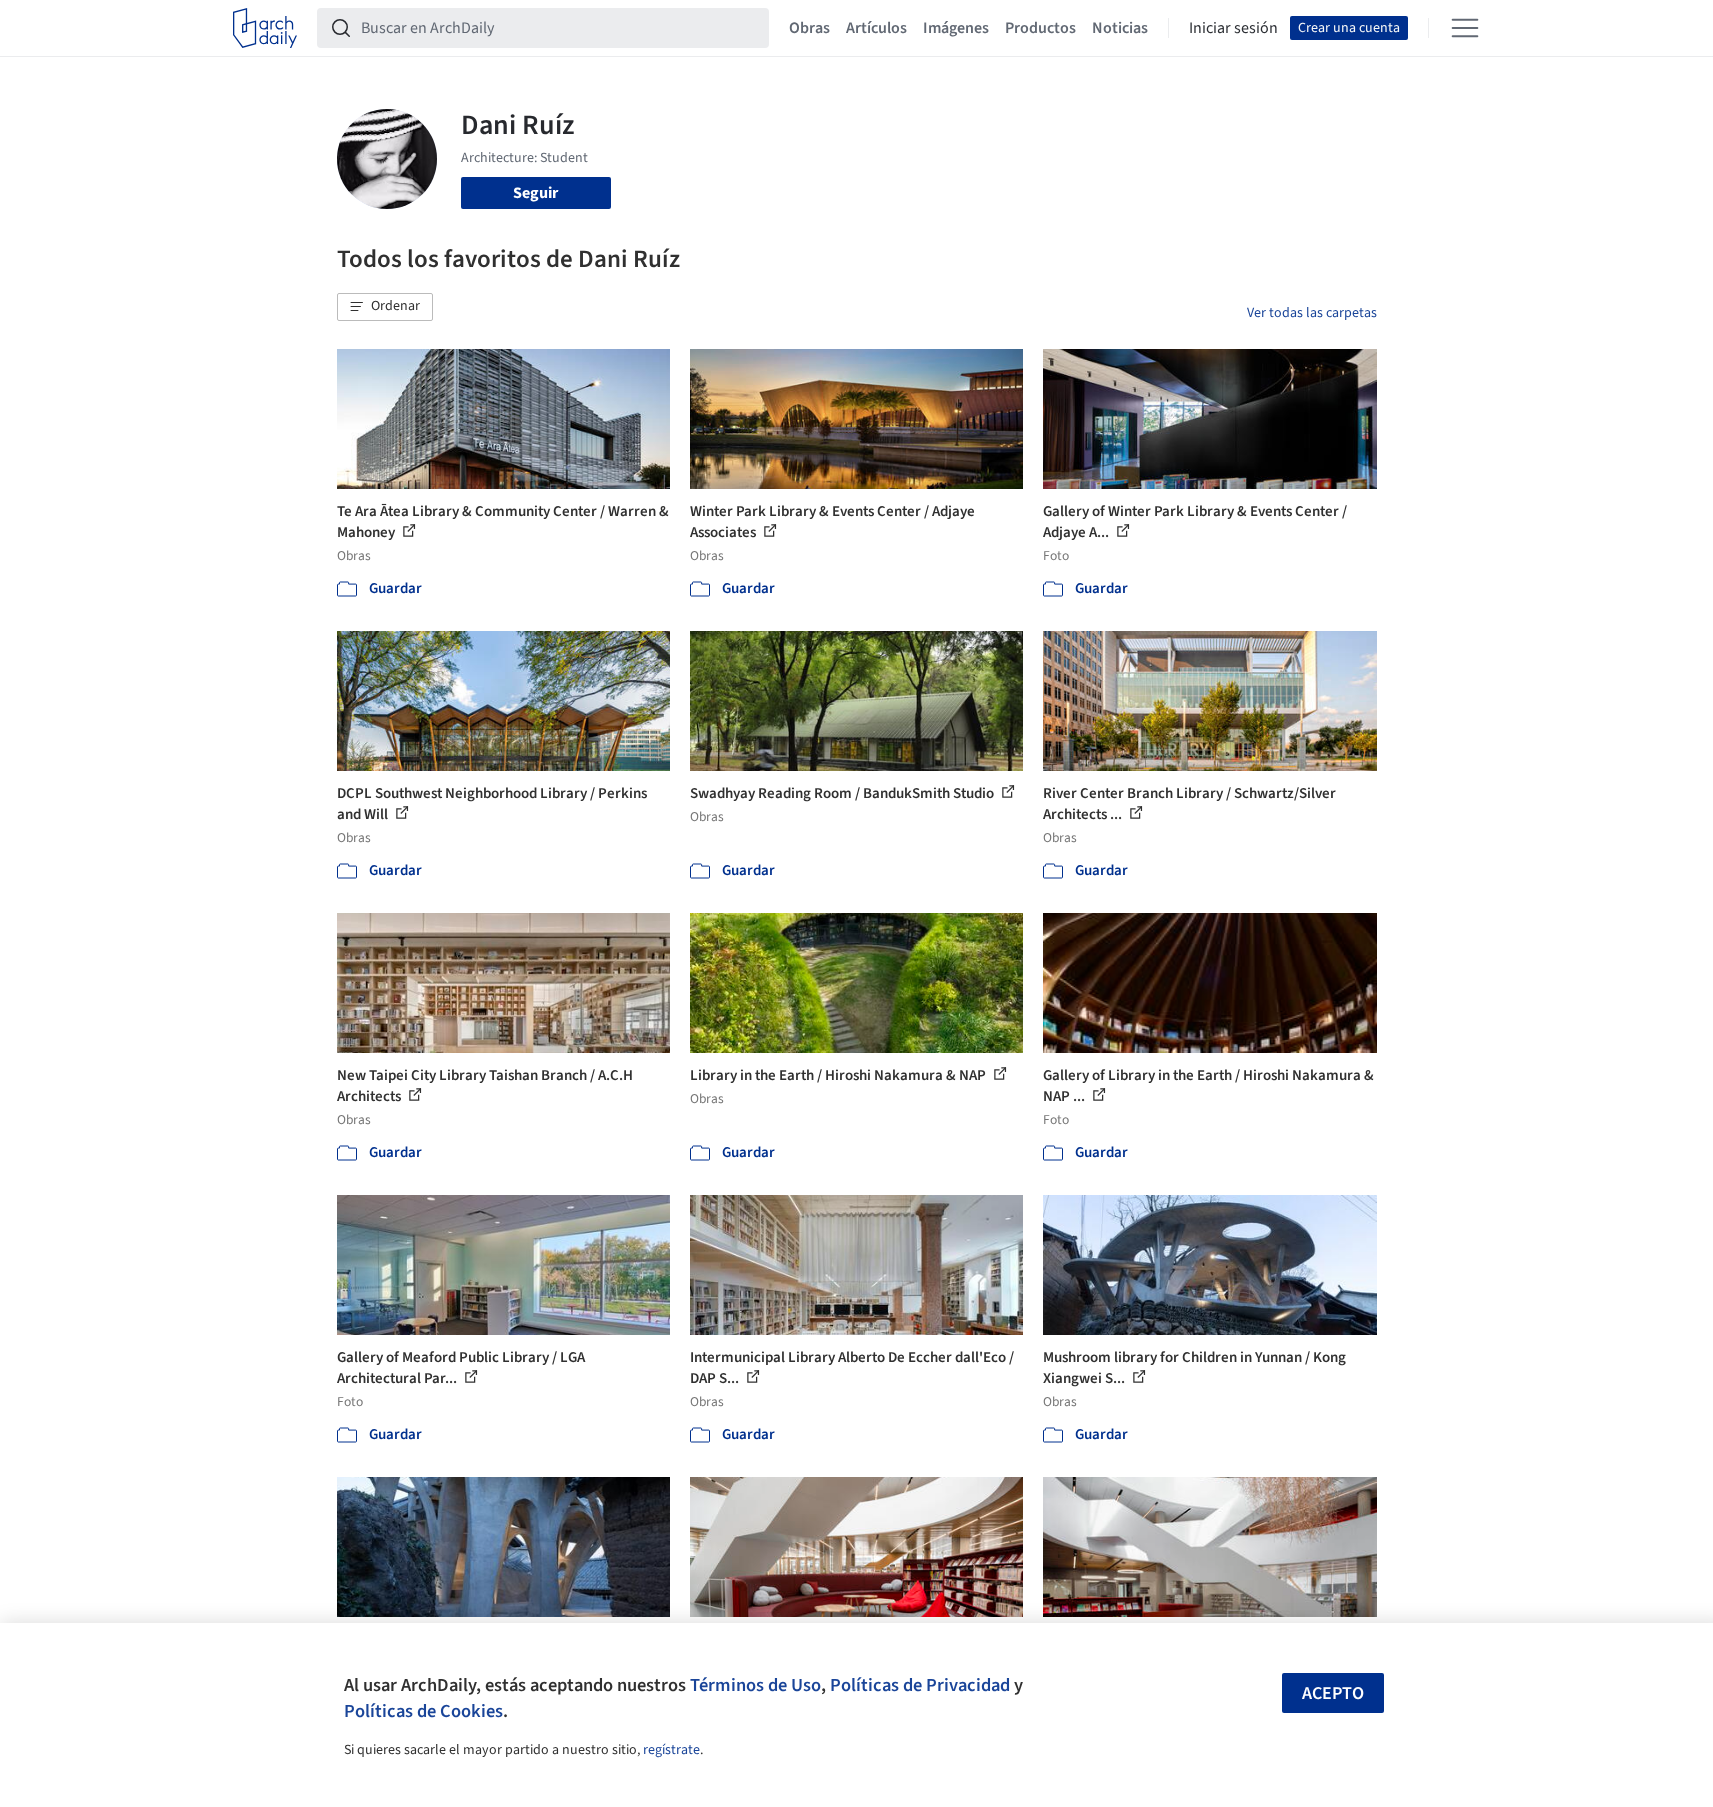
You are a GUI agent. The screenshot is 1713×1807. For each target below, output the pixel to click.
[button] (385, 307)
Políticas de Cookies (423, 1711)
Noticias (1120, 28)
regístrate (671, 1750)
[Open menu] (1465, 28)
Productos (1040, 28)
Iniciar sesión (1233, 28)
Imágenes (956, 28)
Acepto (1333, 1693)
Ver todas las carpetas (1312, 313)
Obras (809, 28)
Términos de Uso (755, 1685)
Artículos (876, 28)
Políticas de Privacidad (920, 1685)
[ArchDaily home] (265, 28)
